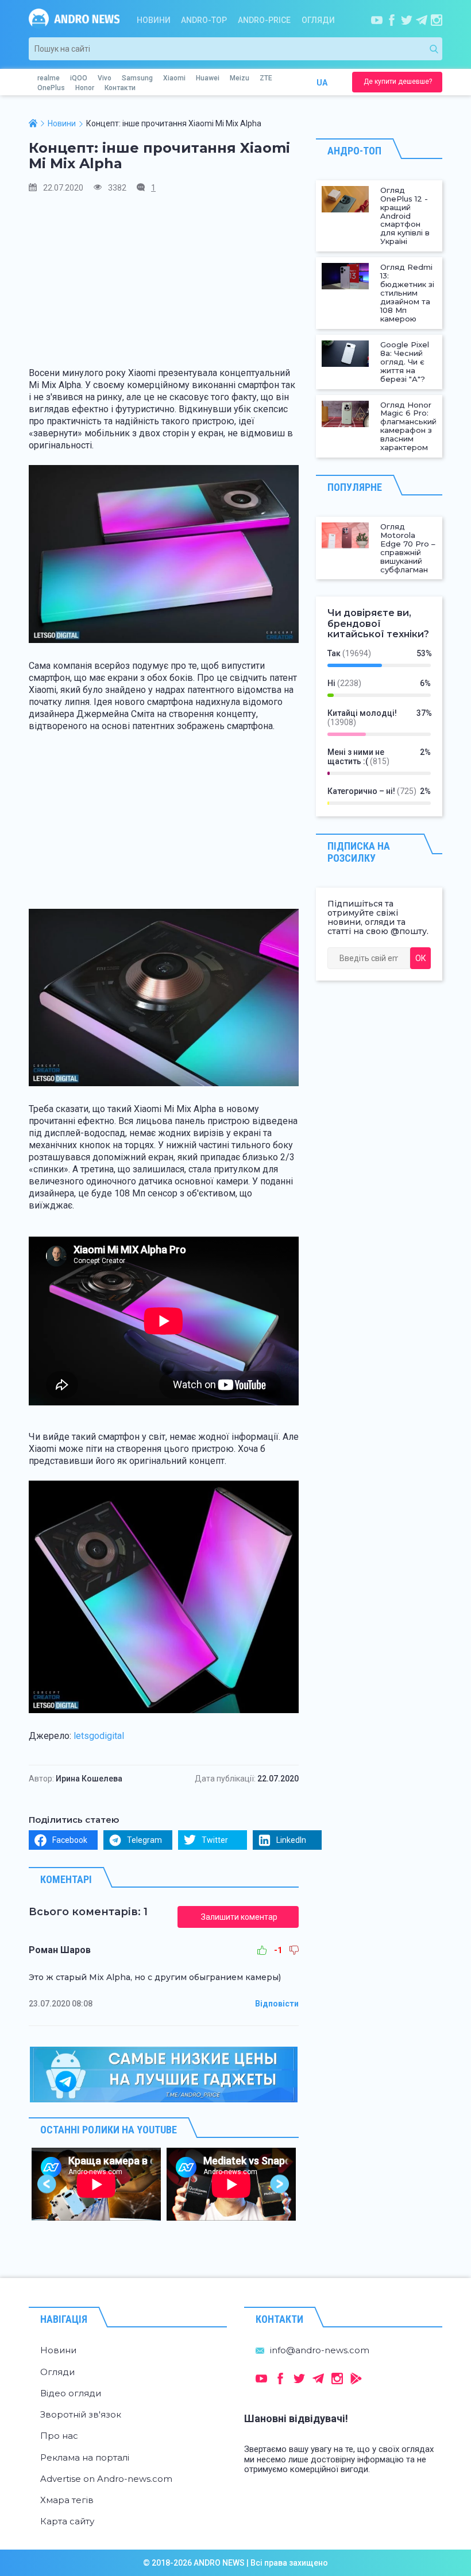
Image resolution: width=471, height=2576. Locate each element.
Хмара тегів (67, 2500)
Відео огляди (71, 2393)
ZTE (266, 78)
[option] (96, 2184)
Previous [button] (47, 2184)
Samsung (137, 78)
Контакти (120, 88)
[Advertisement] (164, 284)
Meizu (240, 78)
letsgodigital (99, 1736)
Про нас (59, 2436)
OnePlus (51, 88)
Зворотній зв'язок (81, 2414)
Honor (85, 88)
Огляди (318, 20)
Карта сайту (67, 2521)
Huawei (208, 78)
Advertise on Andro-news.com (106, 2479)
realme (49, 78)
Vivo (105, 78)
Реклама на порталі (85, 2457)
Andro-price (264, 20)
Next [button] (280, 2184)
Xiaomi (174, 78)
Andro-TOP (204, 20)
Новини (154, 20)
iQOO (79, 78)
